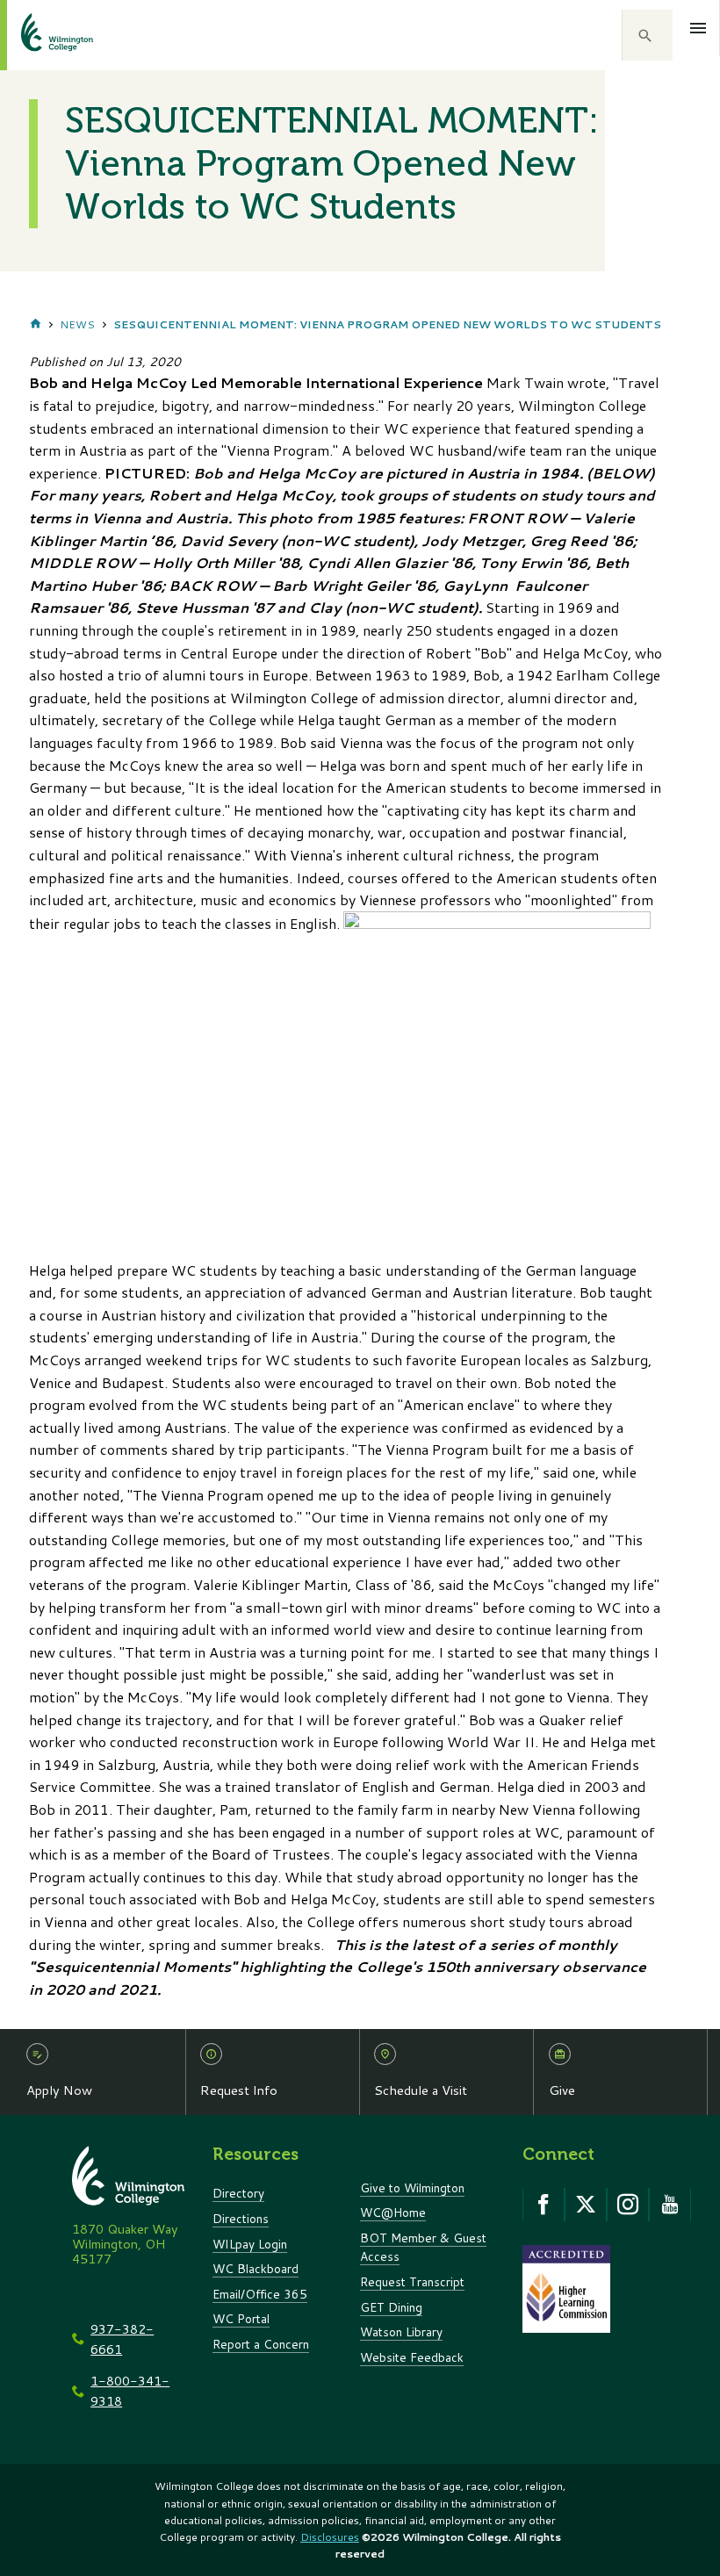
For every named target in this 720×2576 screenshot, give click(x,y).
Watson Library (401, 2331)
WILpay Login (250, 2244)
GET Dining (391, 2307)
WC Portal (241, 2318)
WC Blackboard (256, 2268)
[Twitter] (586, 2205)
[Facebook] (544, 2205)
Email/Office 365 (260, 2294)
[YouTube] (670, 2205)
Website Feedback (412, 2357)
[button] (647, 35)
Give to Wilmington (412, 2187)
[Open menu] (698, 28)
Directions (241, 2218)
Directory (238, 2193)
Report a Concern (261, 2344)
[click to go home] (36, 35)
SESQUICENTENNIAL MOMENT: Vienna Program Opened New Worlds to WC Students (387, 324)
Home (36, 325)
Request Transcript (412, 2281)
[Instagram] (628, 2205)
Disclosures (330, 2537)
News (77, 324)
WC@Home (393, 2212)
